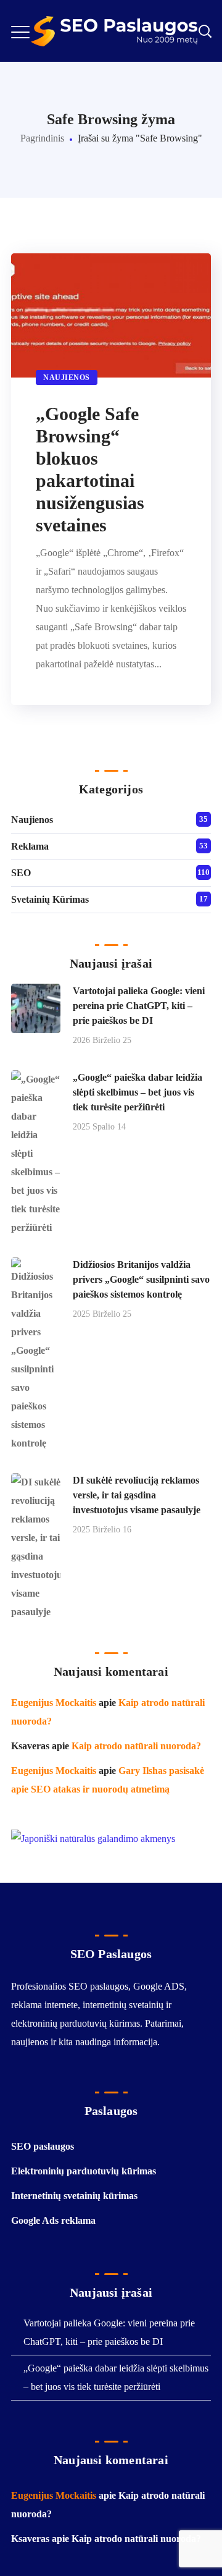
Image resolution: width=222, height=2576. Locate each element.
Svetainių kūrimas (50, 899)
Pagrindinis (42, 138)
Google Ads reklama (53, 2220)
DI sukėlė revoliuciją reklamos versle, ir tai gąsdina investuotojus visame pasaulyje (137, 1495)
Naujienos (67, 378)
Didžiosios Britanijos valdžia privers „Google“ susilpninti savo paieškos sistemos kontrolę (141, 1279)
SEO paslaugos (43, 2146)
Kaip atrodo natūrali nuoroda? (136, 1746)
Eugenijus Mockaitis (54, 1703)
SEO (21, 873)
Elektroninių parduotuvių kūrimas (84, 2171)
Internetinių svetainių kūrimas (74, 2196)
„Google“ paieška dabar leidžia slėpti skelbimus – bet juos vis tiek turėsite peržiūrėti (138, 1092)
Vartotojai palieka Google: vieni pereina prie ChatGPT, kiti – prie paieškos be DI (139, 1006)
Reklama (30, 846)
